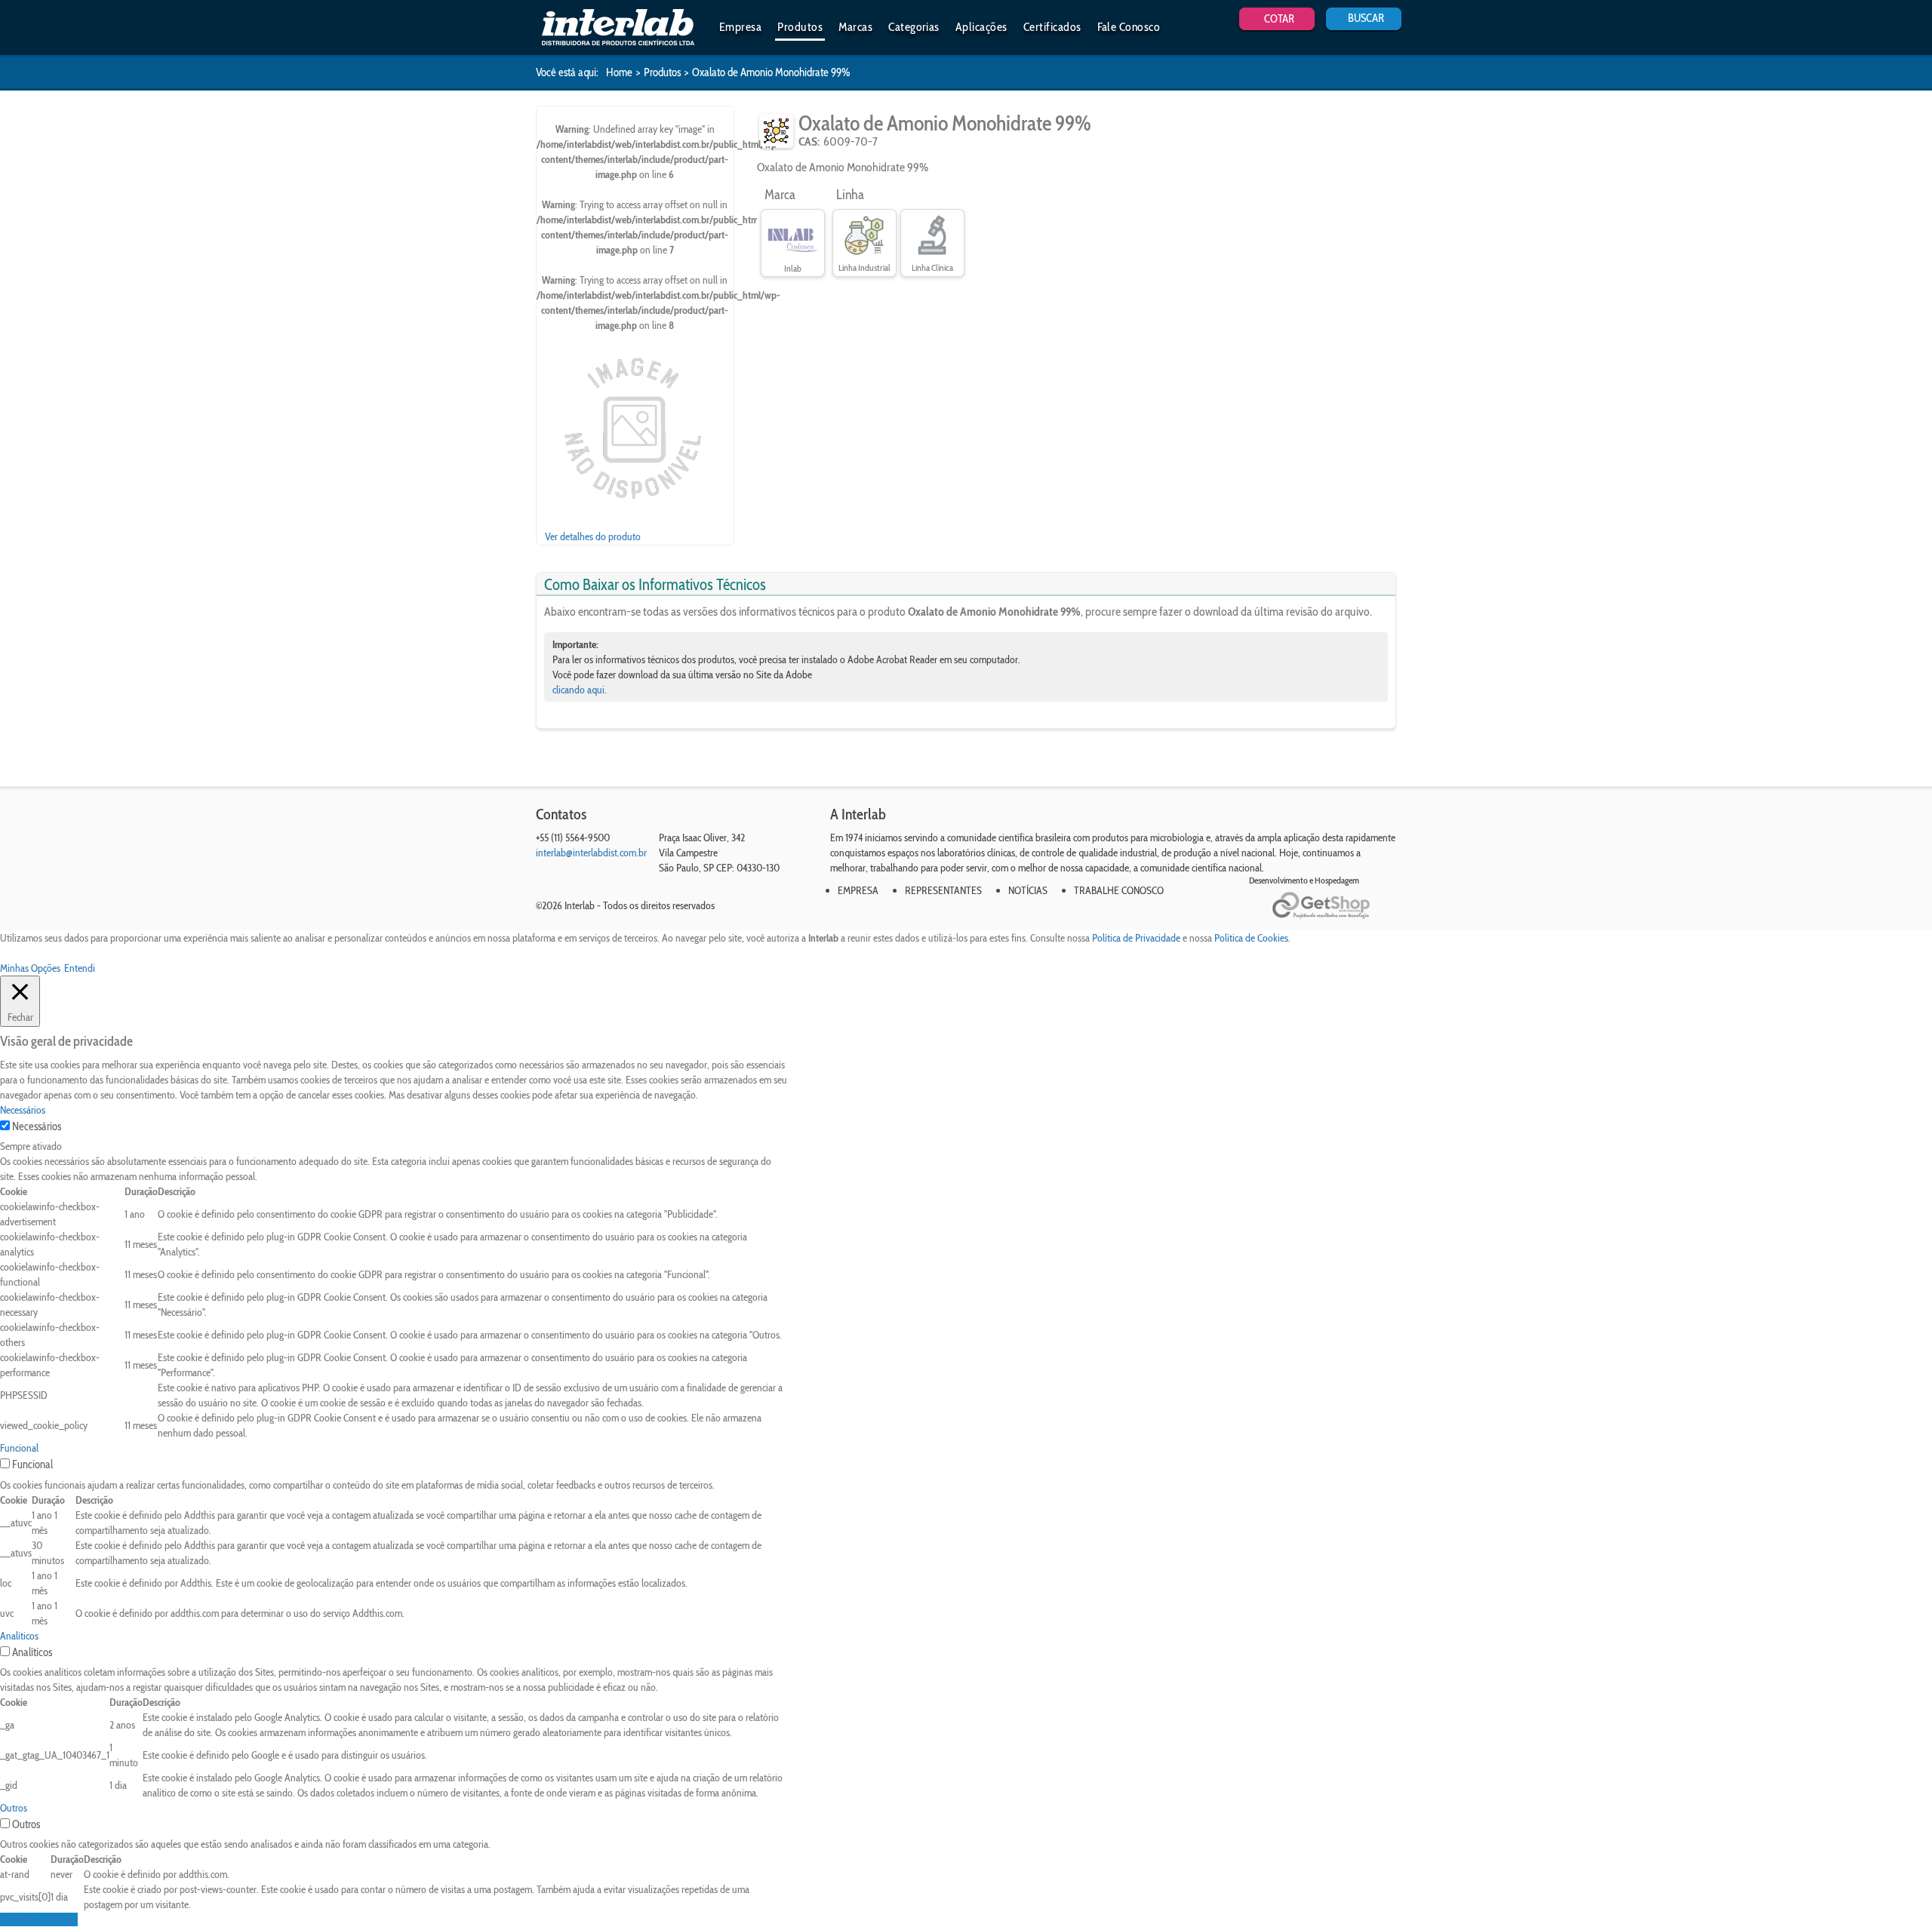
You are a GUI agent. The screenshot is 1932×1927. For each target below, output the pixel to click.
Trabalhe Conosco (1119, 890)
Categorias (914, 27)
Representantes (943, 890)
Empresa (740, 27)
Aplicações (981, 27)
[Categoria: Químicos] (776, 131)
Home (619, 72)
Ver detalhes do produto (593, 536)
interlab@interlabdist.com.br (591, 853)
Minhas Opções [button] (30, 968)
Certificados (1052, 27)
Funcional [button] (19, 1448)
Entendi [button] (80, 968)
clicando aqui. (580, 690)
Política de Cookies (1251, 938)
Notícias (1028, 890)
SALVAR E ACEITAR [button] (39, 1919)
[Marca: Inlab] (793, 236)
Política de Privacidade (1136, 938)
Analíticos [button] (19, 1636)
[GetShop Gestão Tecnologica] (1334, 906)
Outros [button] (14, 1808)
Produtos (800, 27)
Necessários (37, 1126)
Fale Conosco (1129, 27)
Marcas (855, 27)
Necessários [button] (23, 1110)
